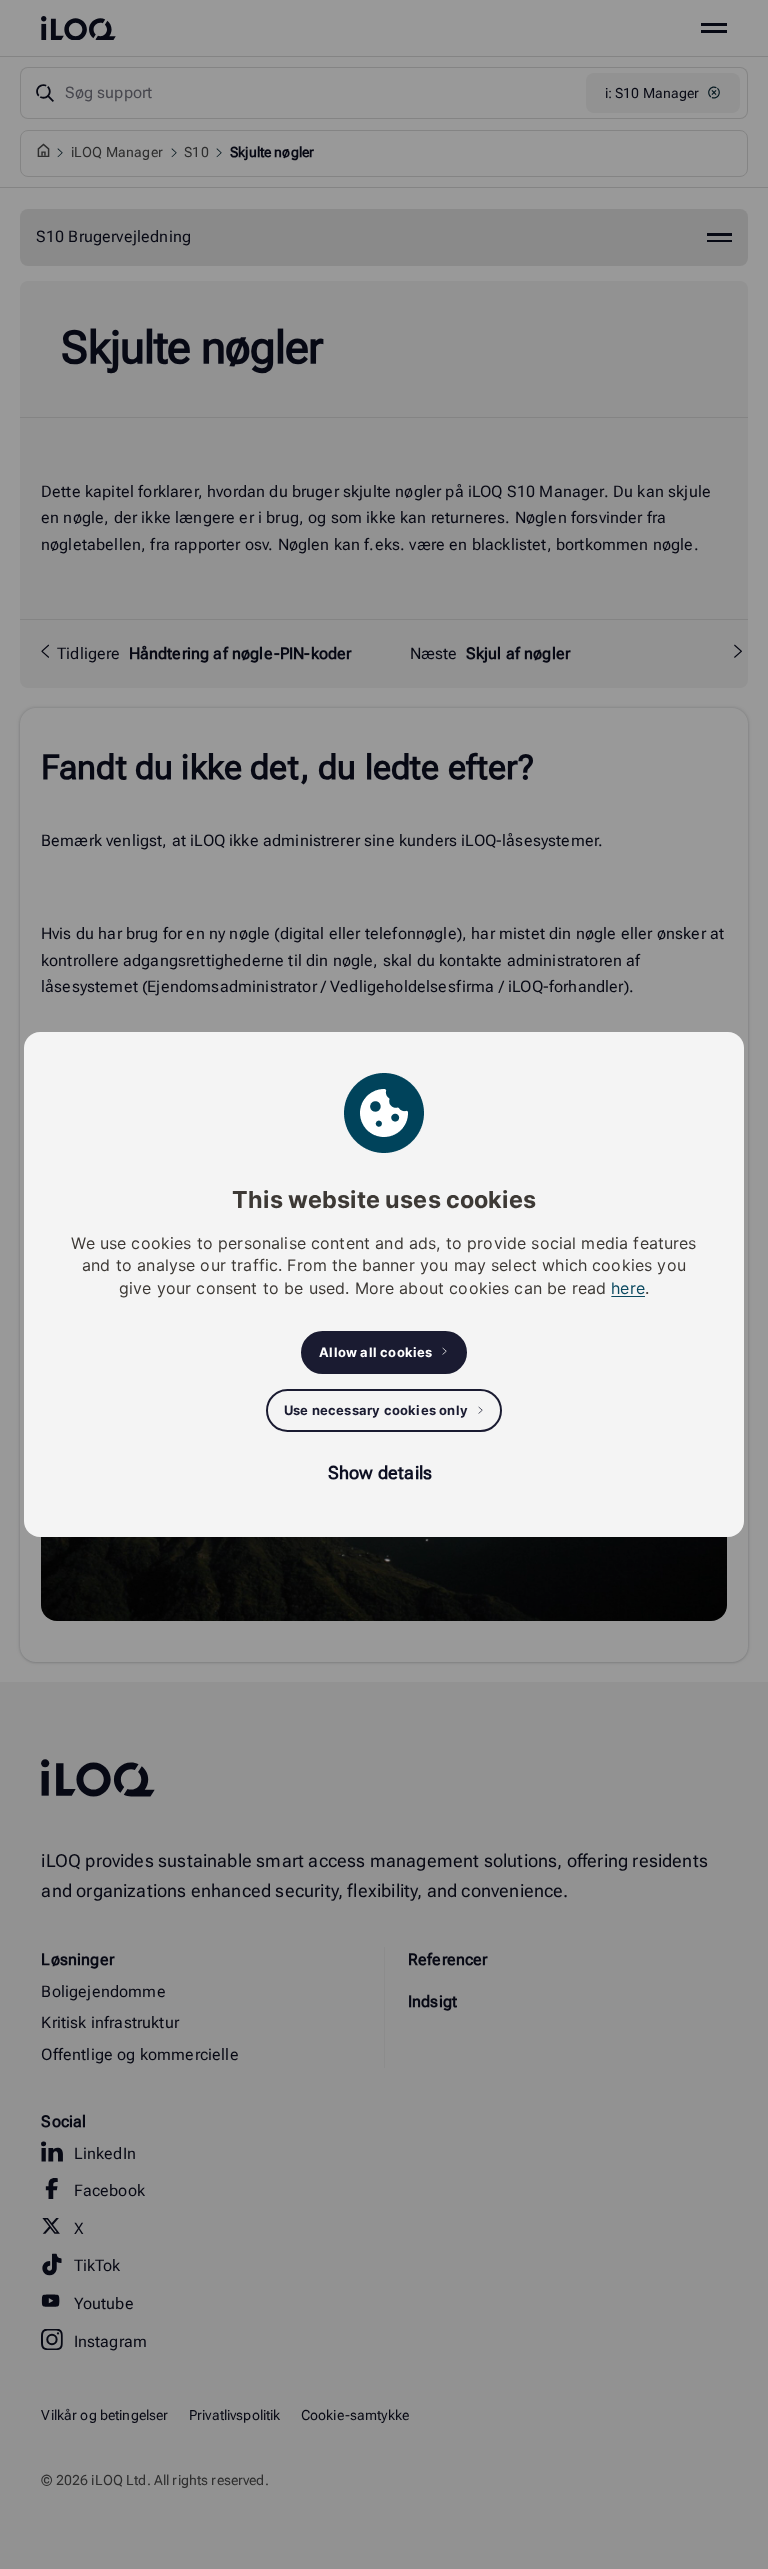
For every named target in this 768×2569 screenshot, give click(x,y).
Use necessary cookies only (376, 1410)
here (628, 1288)
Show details (380, 1472)
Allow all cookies (375, 1352)
